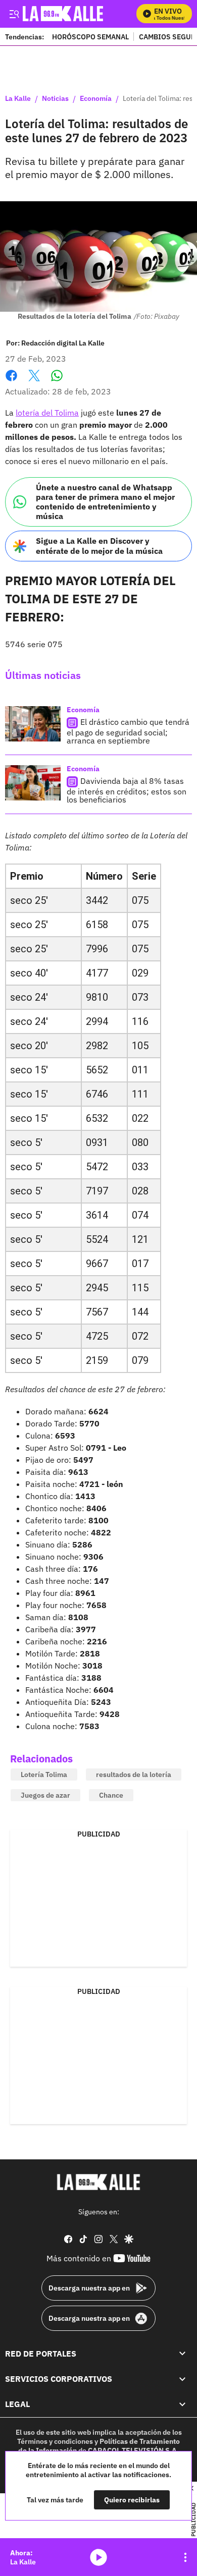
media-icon (98, 2557)
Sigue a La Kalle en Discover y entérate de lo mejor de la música (99, 546)
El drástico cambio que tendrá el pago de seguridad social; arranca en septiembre (128, 731)
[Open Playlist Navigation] (185, 2557)
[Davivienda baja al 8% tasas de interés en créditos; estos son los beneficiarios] (33, 783)
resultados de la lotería (134, 1774)
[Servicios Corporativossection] (182, 2379)
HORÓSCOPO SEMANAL (90, 37)
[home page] (98, 2182)
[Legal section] (182, 2404)
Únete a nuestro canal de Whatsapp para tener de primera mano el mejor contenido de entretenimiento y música (105, 502)
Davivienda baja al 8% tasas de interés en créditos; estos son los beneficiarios (127, 790)
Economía (96, 99)
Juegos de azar (45, 1795)
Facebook (11, 382)
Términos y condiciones (55, 2441)
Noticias (55, 99)
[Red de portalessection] (182, 2353)
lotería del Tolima (47, 413)
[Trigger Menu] (14, 14)
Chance (111, 1795)
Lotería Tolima (44, 1774)
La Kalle (18, 99)
